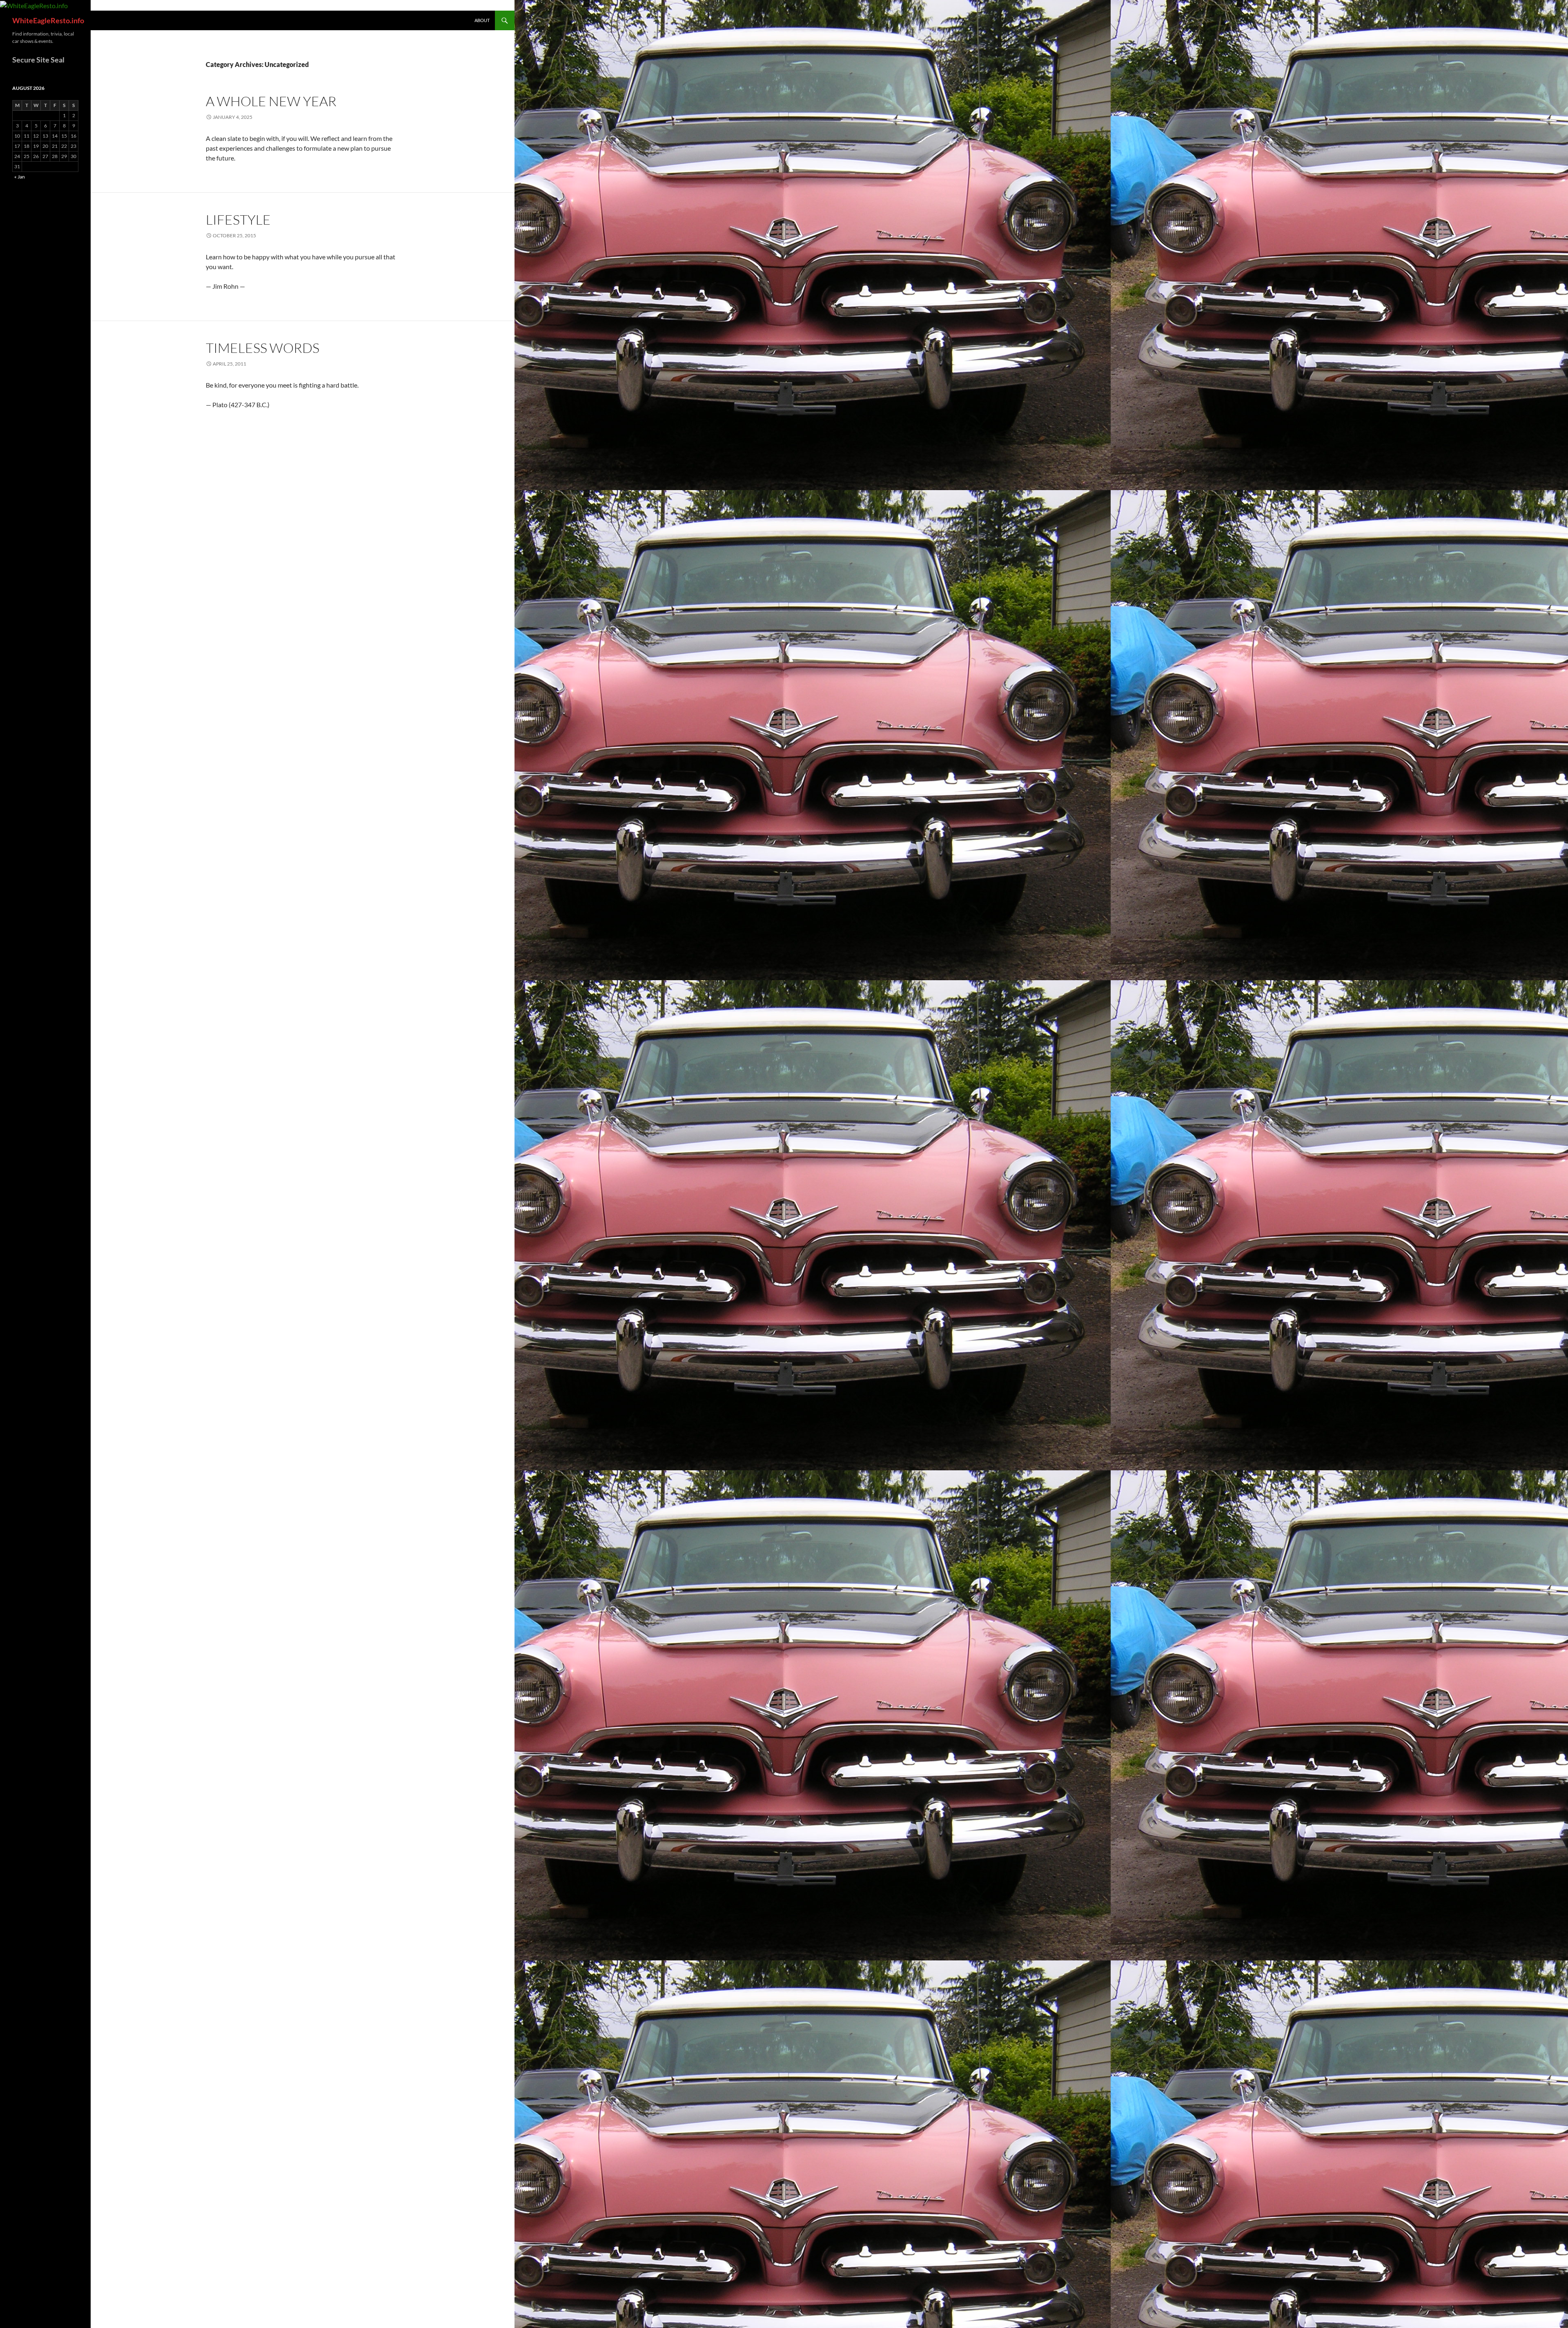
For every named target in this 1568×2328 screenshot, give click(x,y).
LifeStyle (238, 220)
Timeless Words (263, 348)
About (482, 20)
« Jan (20, 177)
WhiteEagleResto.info (48, 20)
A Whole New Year (271, 101)
